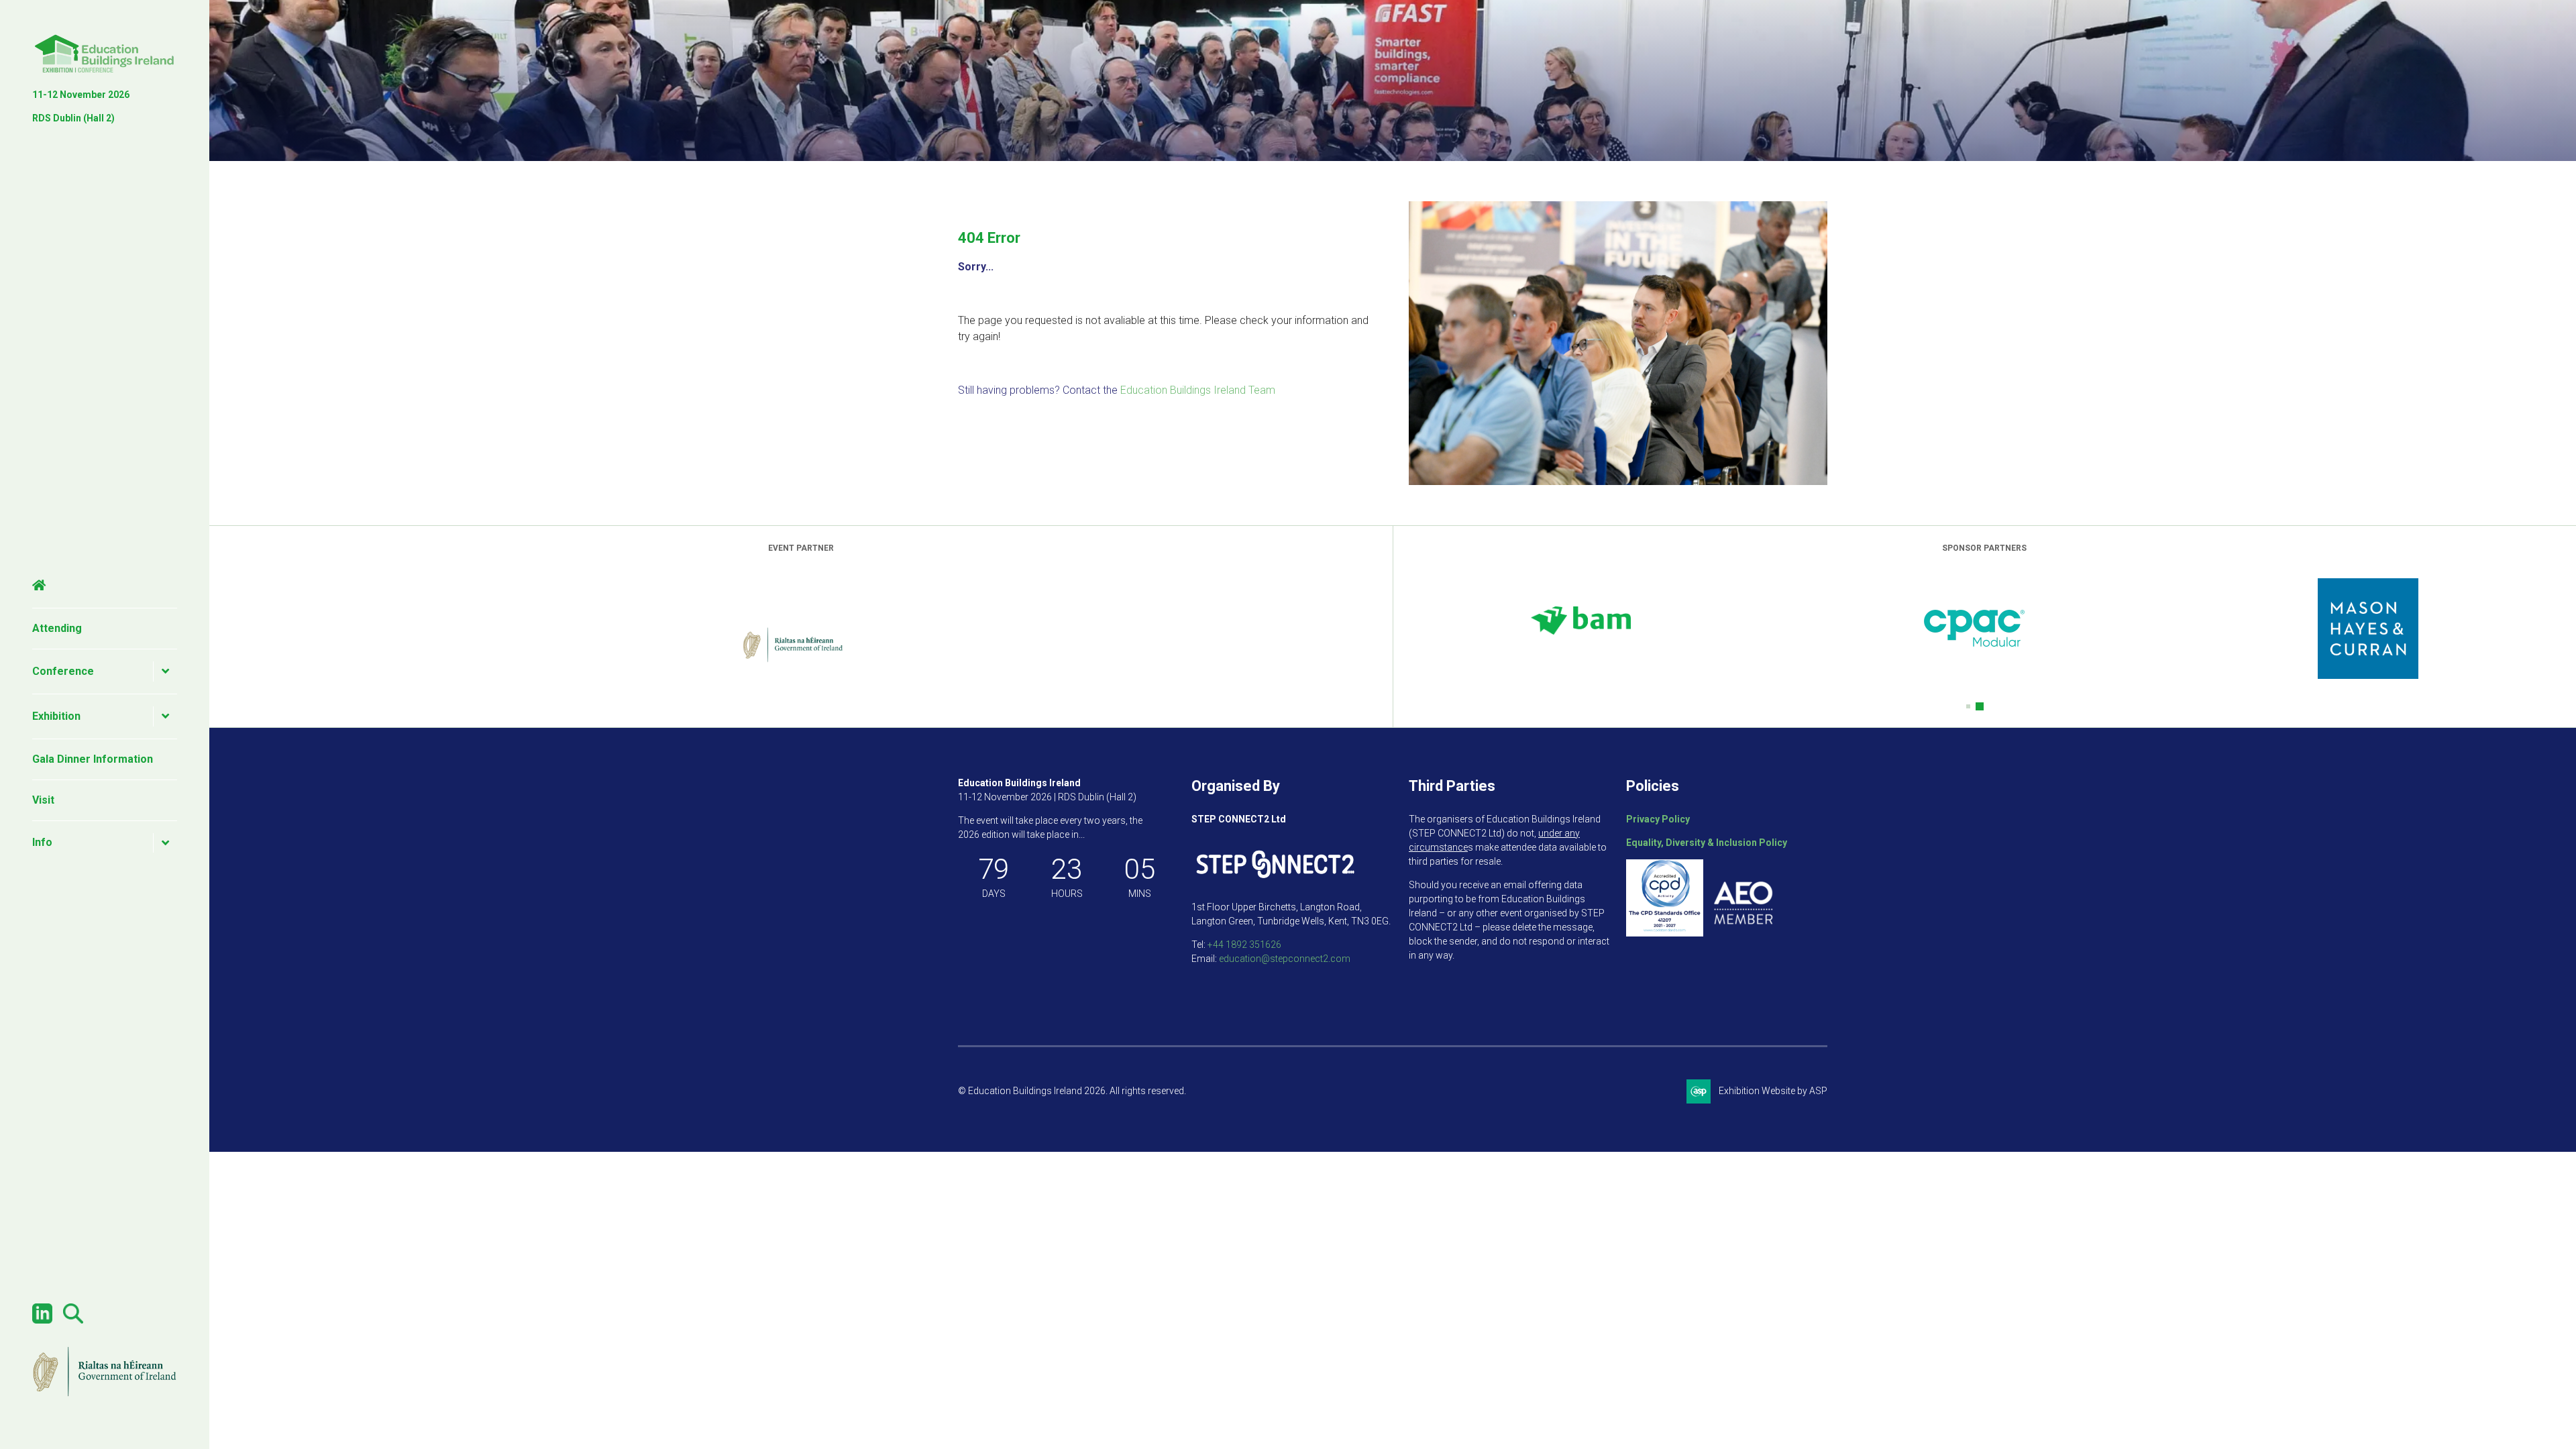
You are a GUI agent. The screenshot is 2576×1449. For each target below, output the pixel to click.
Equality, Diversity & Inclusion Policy (1707, 843)
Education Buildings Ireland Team (1198, 390)
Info (42, 842)
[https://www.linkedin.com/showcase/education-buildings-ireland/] (42, 1320)
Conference (63, 671)
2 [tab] (1982, 706)
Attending (57, 628)
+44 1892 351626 (1244, 945)
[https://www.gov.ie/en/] (105, 1395)
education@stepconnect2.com (1285, 959)
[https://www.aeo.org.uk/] (1743, 933)
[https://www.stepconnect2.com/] (1275, 883)
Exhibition (56, 716)
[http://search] (73, 1320)
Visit (43, 800)
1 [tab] (1970, 706)
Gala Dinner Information (93, 759)
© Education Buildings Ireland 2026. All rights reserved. (1072, 1091)
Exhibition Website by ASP (1773, 1091)
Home (105, 586)
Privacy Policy (1658, 819)
